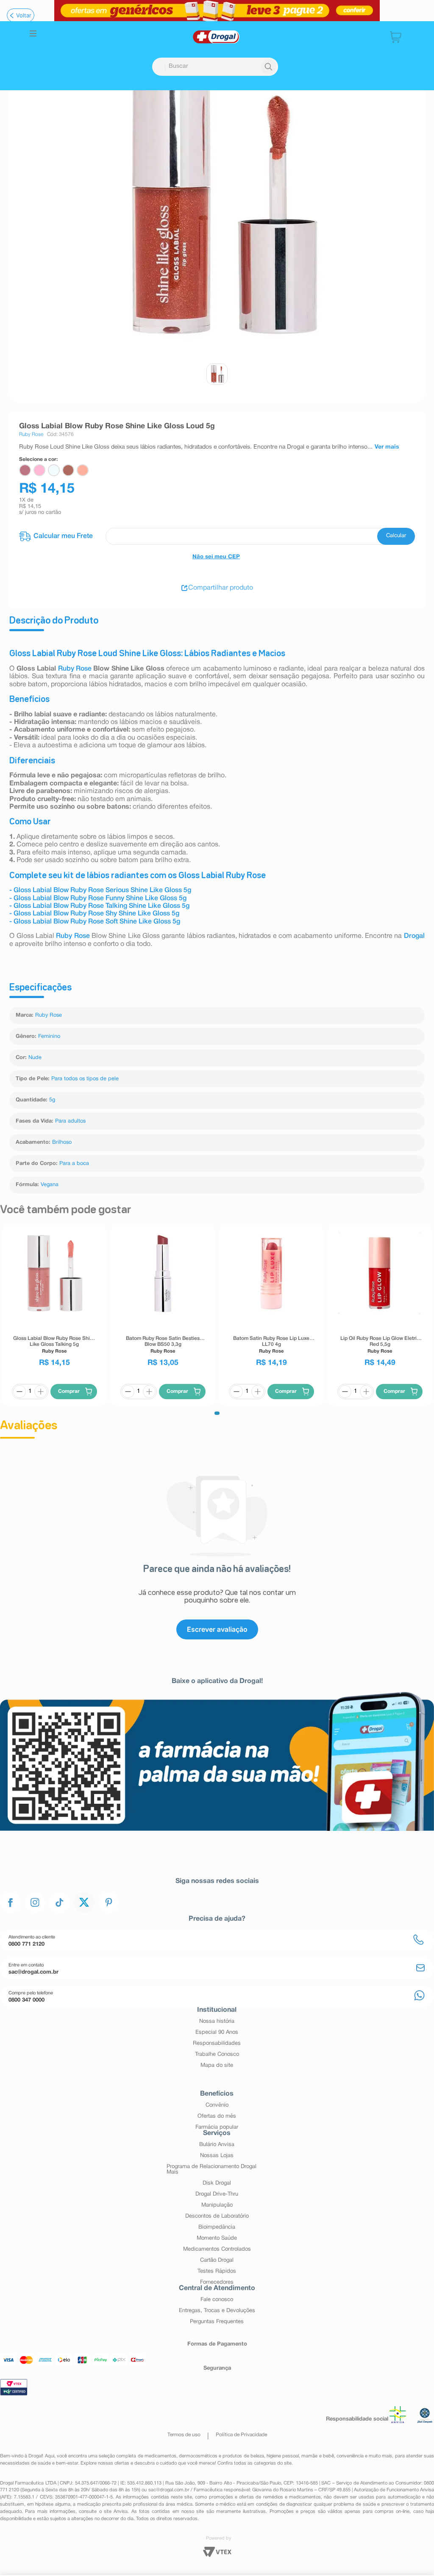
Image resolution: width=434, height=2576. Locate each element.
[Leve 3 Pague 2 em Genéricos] (217, 11)
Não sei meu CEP (216, 557)
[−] (19, 1392)
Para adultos (70, 1121)
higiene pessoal (283, 2456)
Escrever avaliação (217, 1629)
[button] (33, 35)
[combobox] (215, 67)
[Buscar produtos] (269, 67)
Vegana (50, 1185)
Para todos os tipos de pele (85, 1079)
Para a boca (74, 1164)
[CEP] (217, 536)
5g (52, 1100)
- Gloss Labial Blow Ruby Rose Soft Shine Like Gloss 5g (95, 922)
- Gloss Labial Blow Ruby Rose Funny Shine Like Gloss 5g (98, 898)
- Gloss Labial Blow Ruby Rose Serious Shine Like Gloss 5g (100, 890)
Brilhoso (62, 1142)
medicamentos (160, 2456)
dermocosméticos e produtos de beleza (221, 2456)
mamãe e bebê (317, 2456)
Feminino (49, 1037)
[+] (41, 1392)
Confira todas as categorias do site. (255, 2463)
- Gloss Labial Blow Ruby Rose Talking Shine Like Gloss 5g (99, 906)
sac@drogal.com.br (169, 2490)
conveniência (350, 2456)
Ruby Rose (75, 669)
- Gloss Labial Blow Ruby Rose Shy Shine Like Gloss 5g (94, 914)
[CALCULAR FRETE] (396, 536)
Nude (35, 1058)
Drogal (414, 936)
